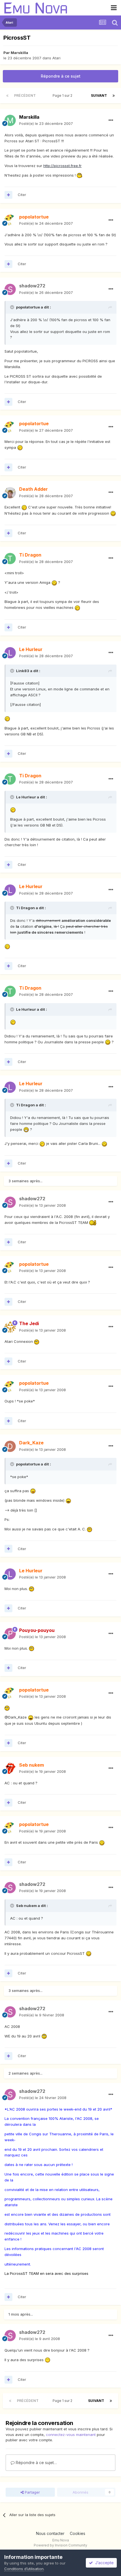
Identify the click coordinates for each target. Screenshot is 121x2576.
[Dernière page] (114, 96)
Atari (56, 58)
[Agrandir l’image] (79, 175)
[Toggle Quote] (13, 307)
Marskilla (19, 53)
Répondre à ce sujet (61, 76)
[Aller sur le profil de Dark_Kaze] (10, 1446)
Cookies (78, 2533)
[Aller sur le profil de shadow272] (10, 289)
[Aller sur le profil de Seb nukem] (10, 1768)
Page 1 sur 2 (63, 95)
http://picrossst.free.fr (62, 166)
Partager (32, 2492)
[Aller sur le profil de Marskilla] (10, 120)
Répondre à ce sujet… (36, 2463)
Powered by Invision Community (60, 2545)
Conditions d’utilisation (24, 2569)
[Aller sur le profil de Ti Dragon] (10, 559)
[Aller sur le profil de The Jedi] (10, 1327)
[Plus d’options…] (111, 120)
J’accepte (103, 2563)
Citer (22, 195)
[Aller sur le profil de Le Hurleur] (10, 653)
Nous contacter (50, 2533)
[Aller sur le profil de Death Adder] (10, 493)
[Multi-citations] (8, 195)
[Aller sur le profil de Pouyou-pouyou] (10, 1634)
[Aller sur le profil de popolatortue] (10, 220)
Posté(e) (46, 123)
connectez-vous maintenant (71, 2435)
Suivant (99, 95)
